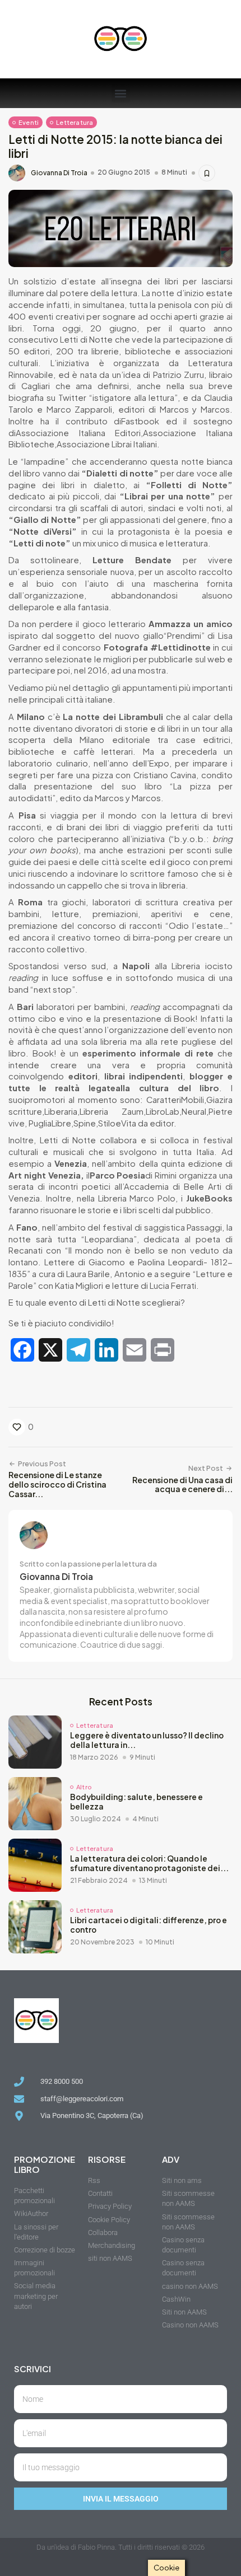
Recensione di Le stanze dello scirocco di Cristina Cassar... (57, 1484)
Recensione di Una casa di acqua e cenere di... (182, 1485)
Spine (85, 1123)
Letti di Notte (86, 339)
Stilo (107, 1123)
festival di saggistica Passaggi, (164, 1227)
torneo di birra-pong (134, 937)
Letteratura (75, 122)
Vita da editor (147, 1123)
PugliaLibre (50, 1123)
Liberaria (61, 1111)
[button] (121, 93)
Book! (186, 1018)
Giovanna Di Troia (59, 173)
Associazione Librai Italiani (107, 444)
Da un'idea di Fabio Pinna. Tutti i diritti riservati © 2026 (121, 2547)
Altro (84, 1787)
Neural (194, 1111)
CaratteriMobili (175, 1100)
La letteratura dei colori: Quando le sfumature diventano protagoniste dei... (149, 1863)
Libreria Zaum (112, 1111)
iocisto (219, 966)
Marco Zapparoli (80, 409)
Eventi (29, 122)
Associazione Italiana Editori (78, 433)
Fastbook (140, 421)
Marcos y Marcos (195, 409)
